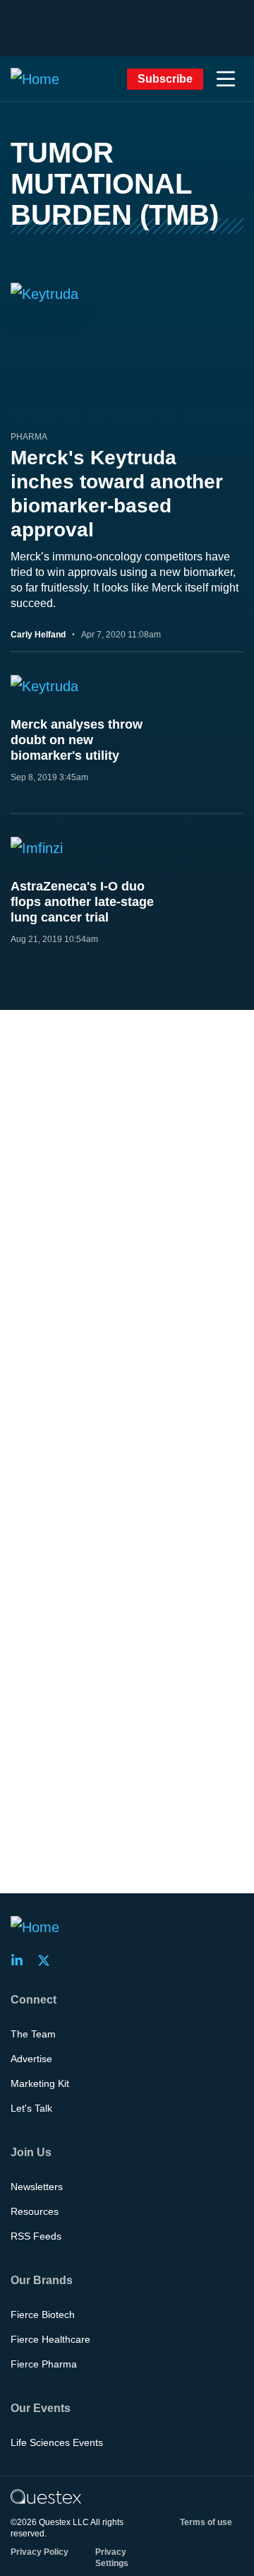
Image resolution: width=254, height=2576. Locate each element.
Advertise (31, 2059)
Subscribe (165, 79)
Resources (35, 2211)
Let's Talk (31, 2108)
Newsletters (37, 2187)
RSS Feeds (36, 2236)
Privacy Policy (40, 2552)
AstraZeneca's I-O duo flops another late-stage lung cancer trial (82, 902)
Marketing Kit (40, 2083)
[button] (226, 79)
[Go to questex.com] (46, 2496)
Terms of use (206, 2522)
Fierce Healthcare (50, 2339)
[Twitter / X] (48, 1960)
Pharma (29, 437)
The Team (33, 2034)
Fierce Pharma (44, 2364)
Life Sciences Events (57, 2442)
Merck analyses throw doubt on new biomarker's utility (77, 740)
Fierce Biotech (43, 2315)
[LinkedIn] (21, 1960)
